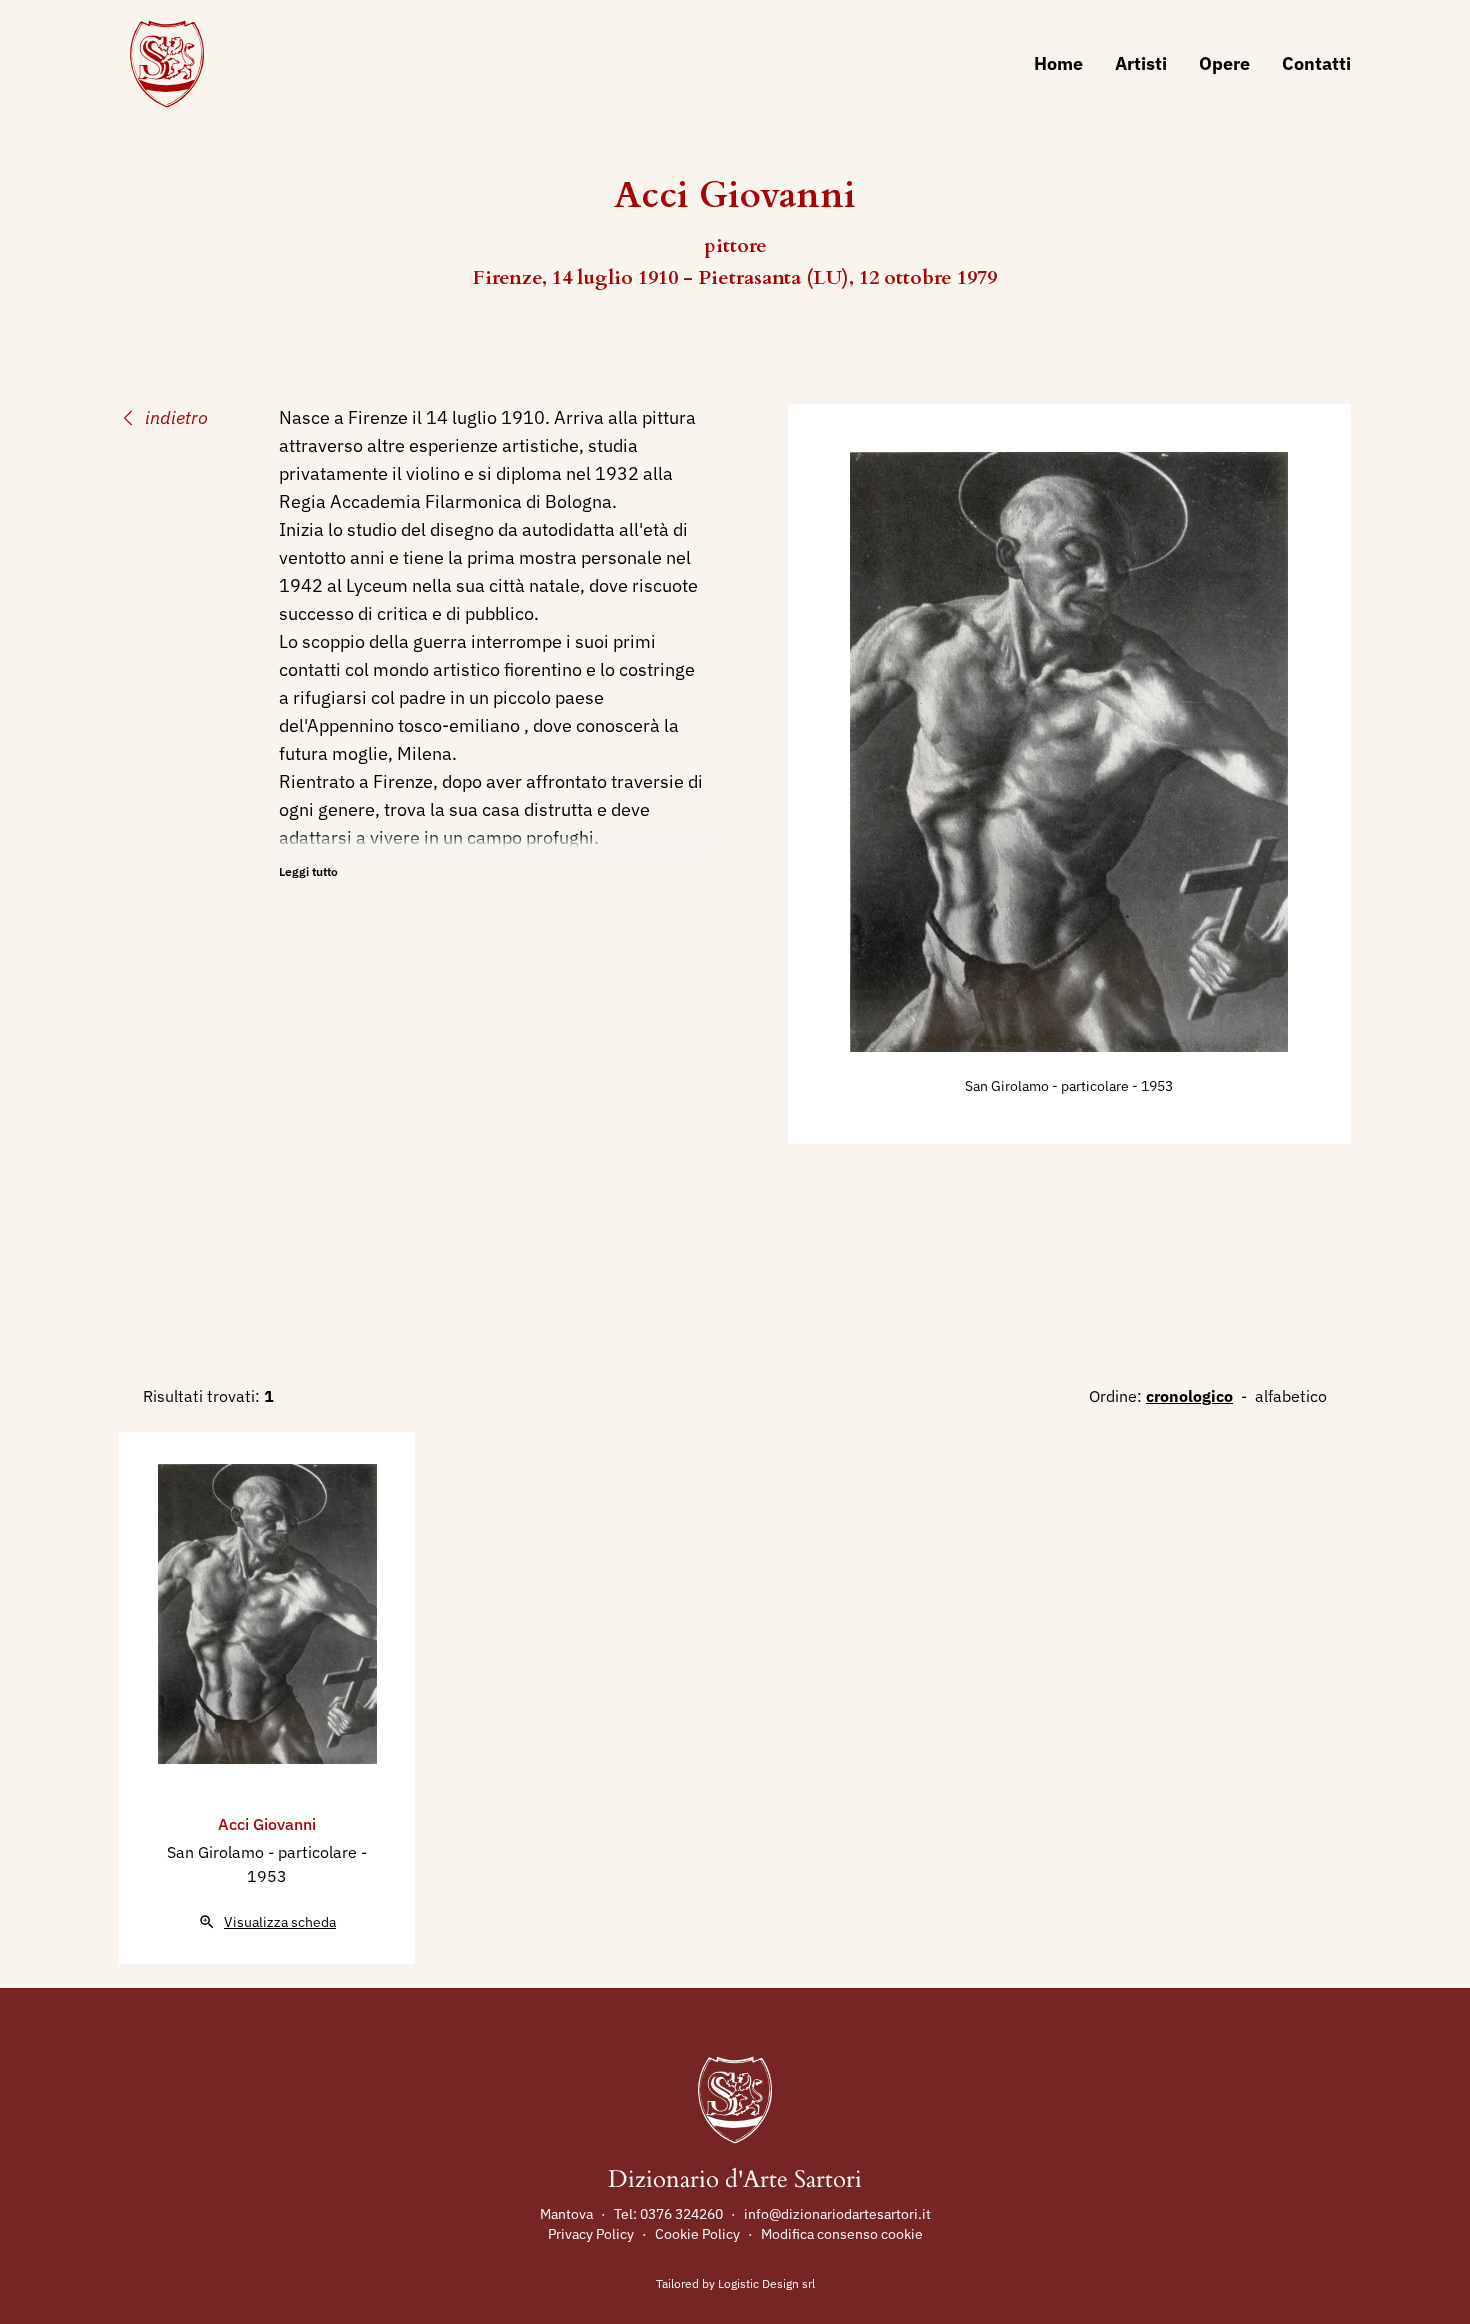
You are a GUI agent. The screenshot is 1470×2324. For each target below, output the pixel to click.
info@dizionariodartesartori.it (837, 2214)
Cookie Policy (697, 2234)
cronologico (1189, 1396)
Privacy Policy (591, 2234)
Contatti (1316, 63)
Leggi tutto (308, 871)
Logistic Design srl (766, 2283)
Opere (1224, 63)
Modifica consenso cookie (842, 2234)
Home (1058, 63)
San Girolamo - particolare (1048, 1086)
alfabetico (1291, 1396)
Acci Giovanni (267, 1824)
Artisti (1141, 63)
